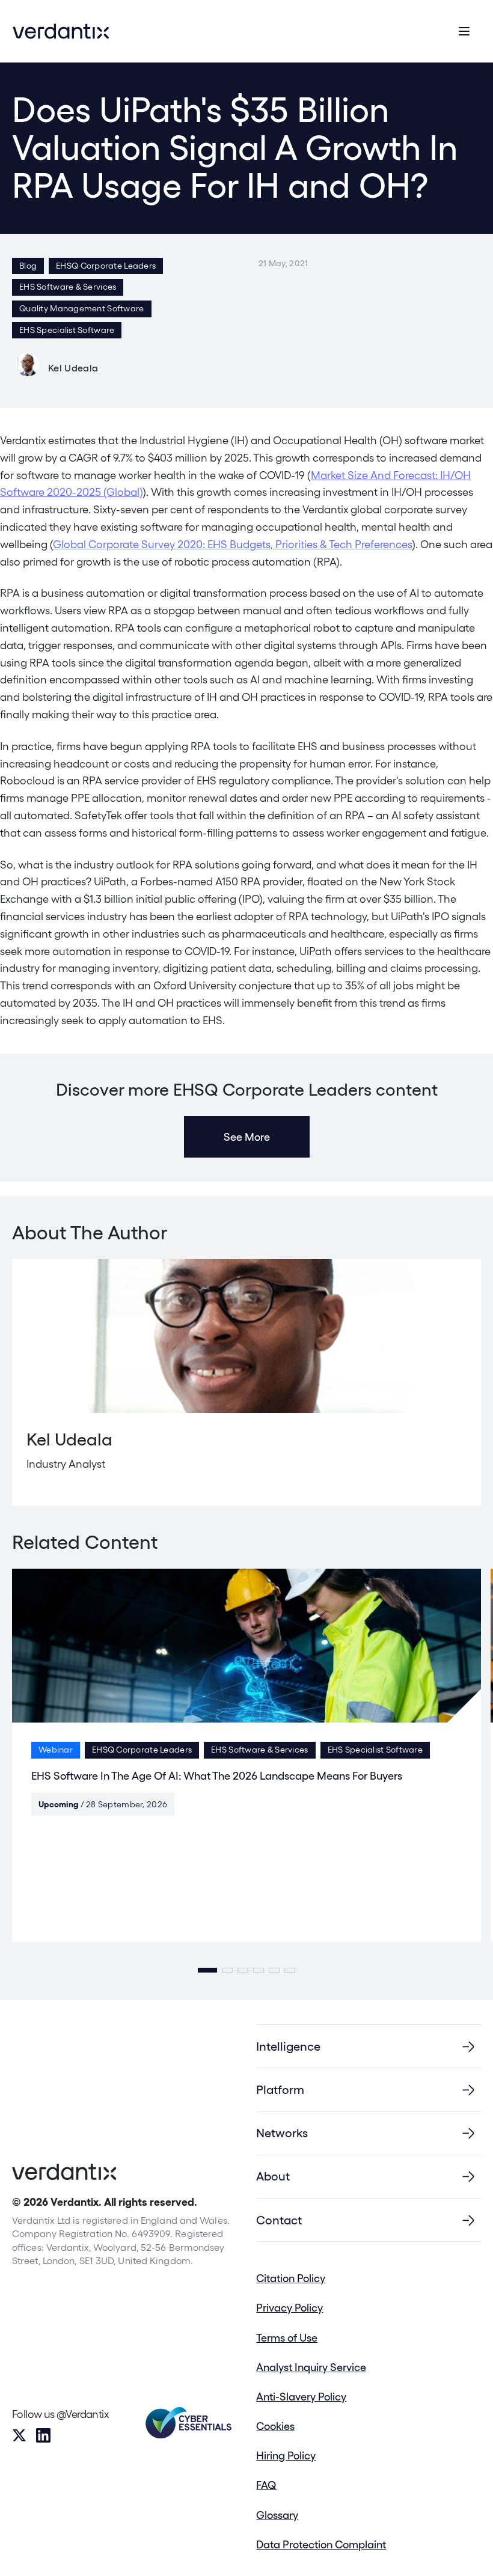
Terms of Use (287, 2338)
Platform (280, 2090)
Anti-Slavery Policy (301, 2397)
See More (247, 1137)
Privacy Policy (289, 2308)
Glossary (277, 2515)
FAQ (266, 2485)
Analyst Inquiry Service (311, 2367)
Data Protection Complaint (321, 2544)
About (273, 2176)
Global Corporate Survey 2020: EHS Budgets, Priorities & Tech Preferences (232, 544)
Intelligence (288, 2046)
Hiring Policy (286, 2455)
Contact (279, 2220)
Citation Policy (291, 2278)
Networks (282, 2133)
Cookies (275, 2426)
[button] (207, 1970)
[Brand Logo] (61, 31)
